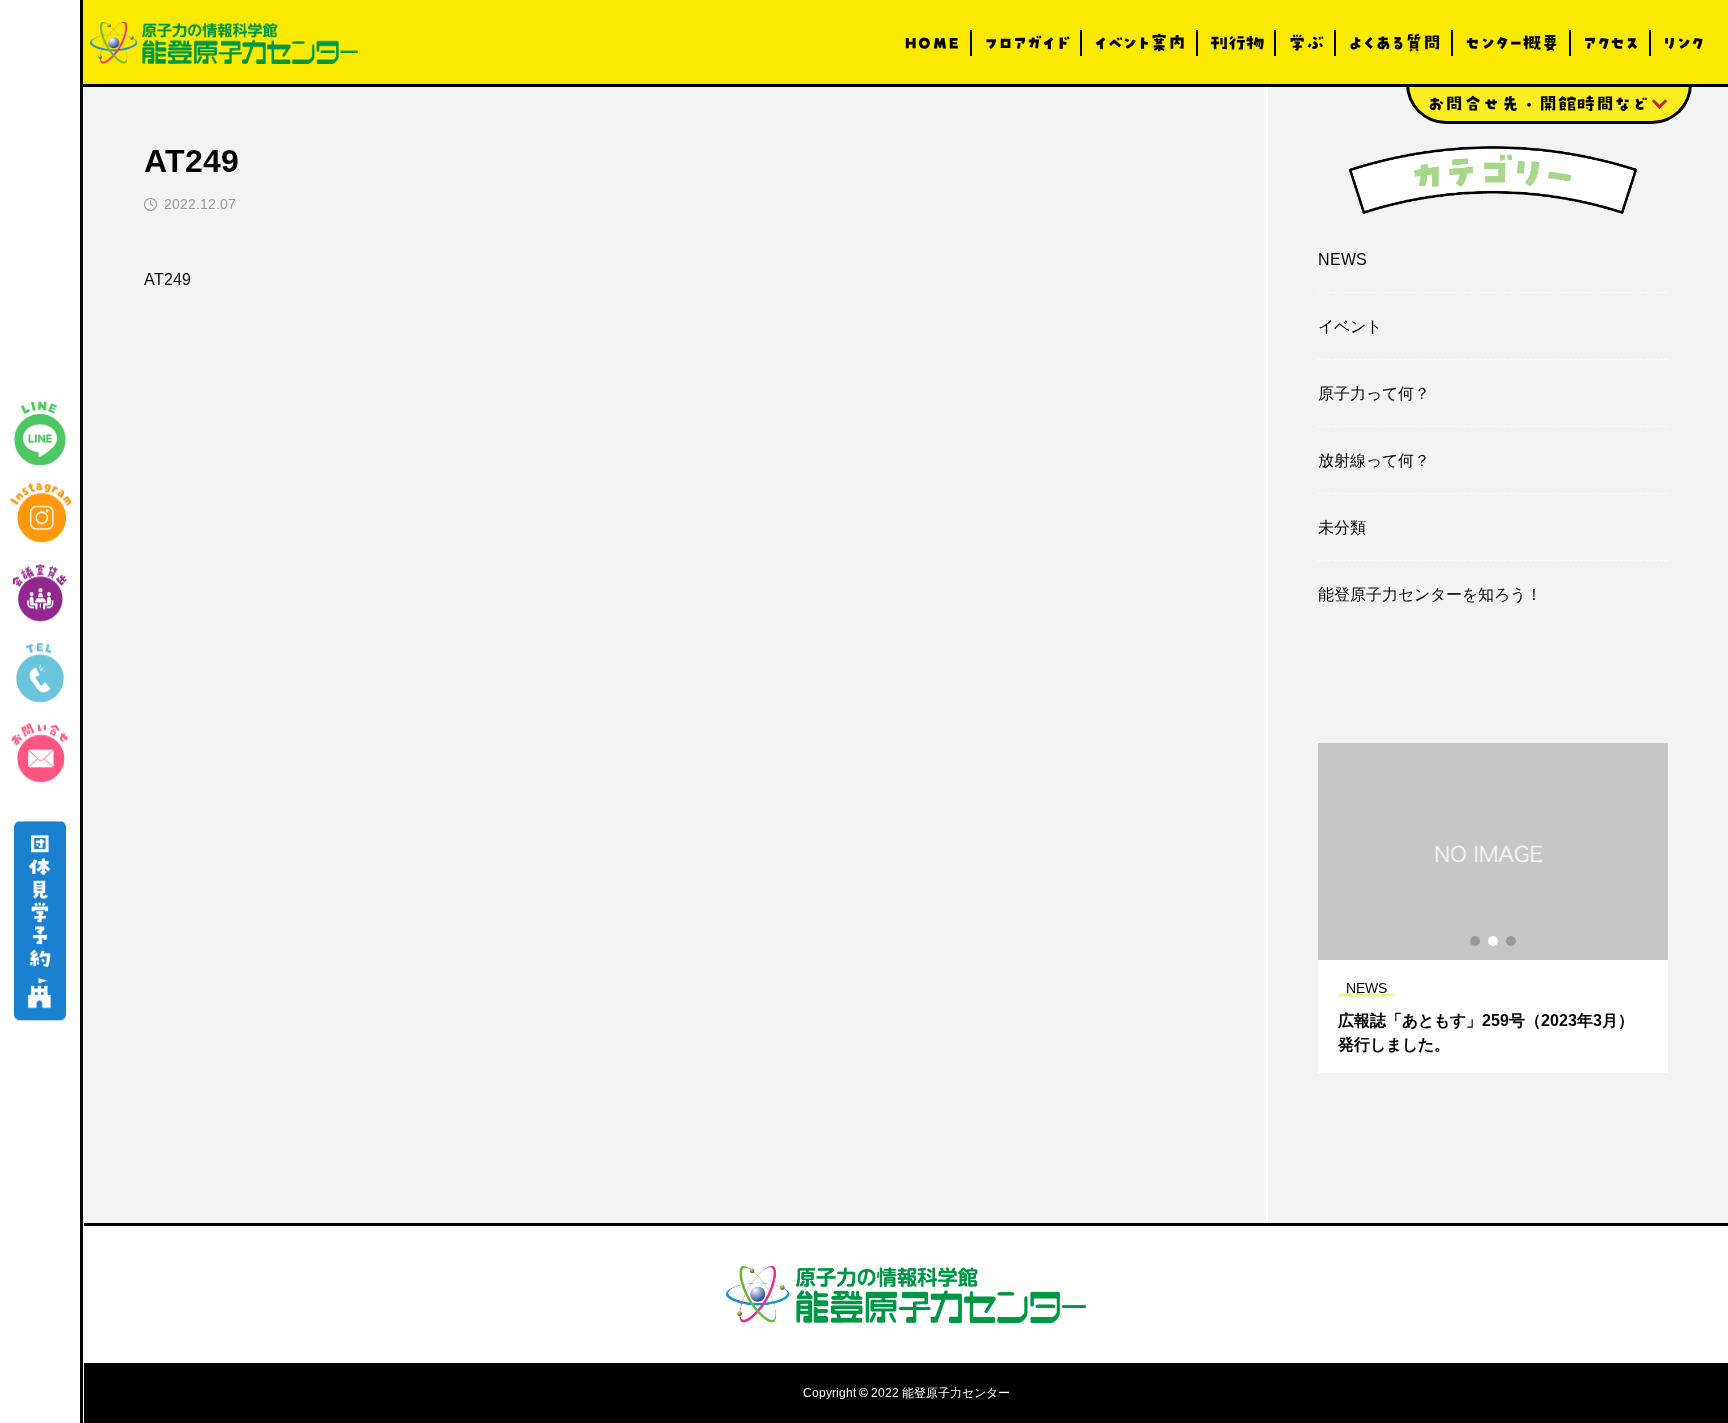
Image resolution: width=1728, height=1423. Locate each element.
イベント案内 (1140, 43)
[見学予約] (40, 921)
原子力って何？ (1374, 393)
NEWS (1342, 259)
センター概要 (1512, 43)
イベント (1350, 326)
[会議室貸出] (40, 593)
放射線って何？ (1374, 460)
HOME (932, 43)
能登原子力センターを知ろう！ (1430, 594)
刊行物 (1237, 43)
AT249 (167, 279)
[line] (40, 433)
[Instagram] (40, 513)
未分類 (1342, 527)
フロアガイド (1027, 43)
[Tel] (40, 673)
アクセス (1611, 43)
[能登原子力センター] (224, 42)
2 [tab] (1494, 941)
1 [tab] (1476, 941)
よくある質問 (1394, 43)
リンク (1683, 43)
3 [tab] (1512, 941)
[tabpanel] (1493, 908)
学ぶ (1306, 43)
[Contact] (40, 753)
